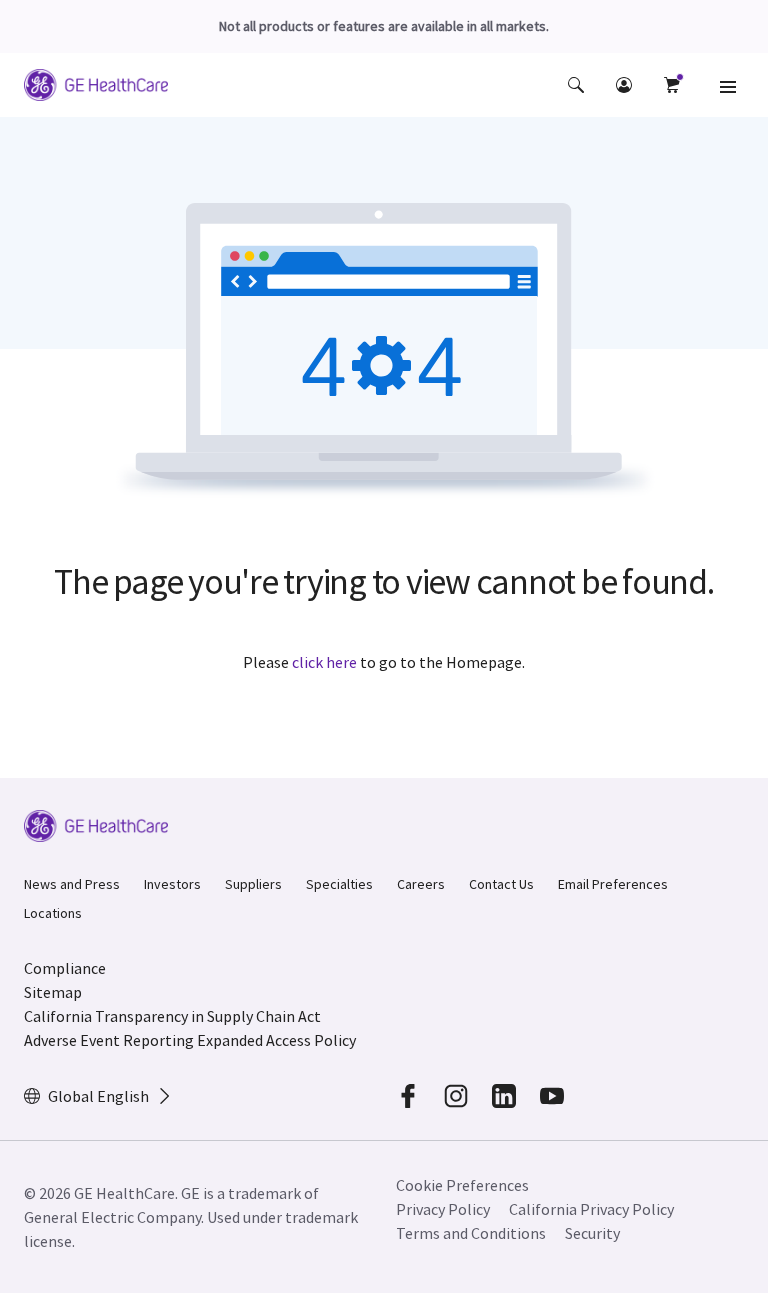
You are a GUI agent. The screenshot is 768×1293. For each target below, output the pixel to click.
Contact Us (501, 884)
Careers (421, 884)
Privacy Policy (443, 1209)
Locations (53, 913)
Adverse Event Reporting (109, 1040)
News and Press (72, 884)
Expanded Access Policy (276, 1040)
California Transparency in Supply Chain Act (172, 1016)
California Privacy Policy (591, 1209)
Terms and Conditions (471, 1233)
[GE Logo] (96, 88)
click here (324, 662)
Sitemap (53, 992)
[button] (576, 85)
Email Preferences (613, 884)
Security (592, 1233)
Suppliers (253, 884)
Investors (172, 884)
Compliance (65, 968)
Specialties (339, 884)
